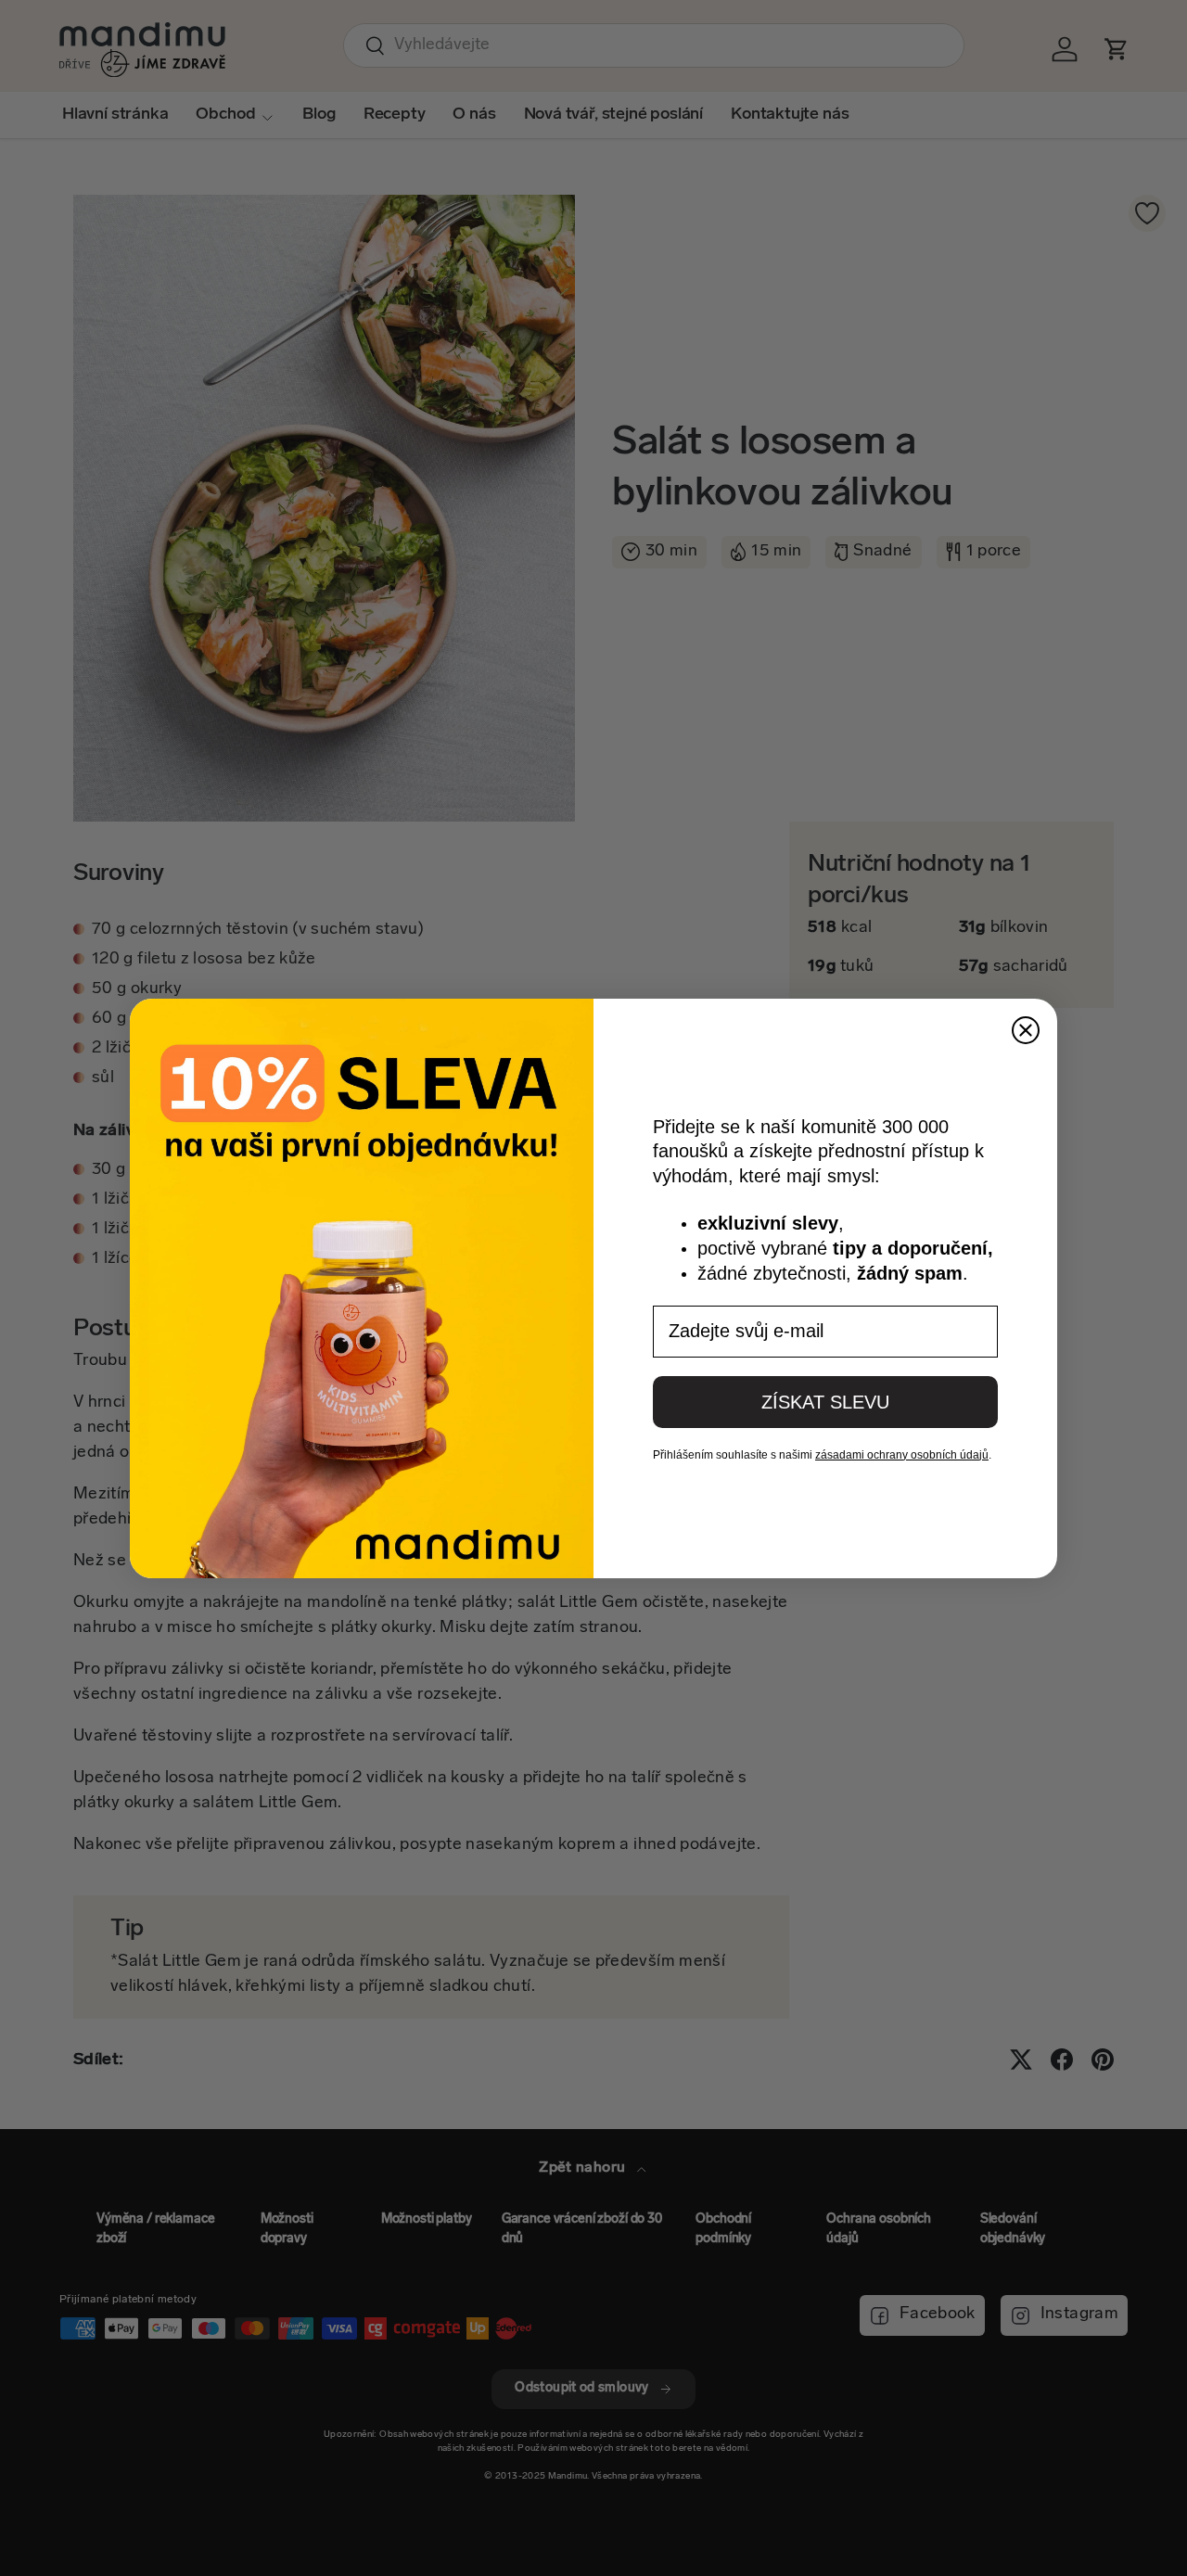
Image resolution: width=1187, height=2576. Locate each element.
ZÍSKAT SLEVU (825, 1402)
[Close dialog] (1026, 1030)
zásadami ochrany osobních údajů (902, 1455)
